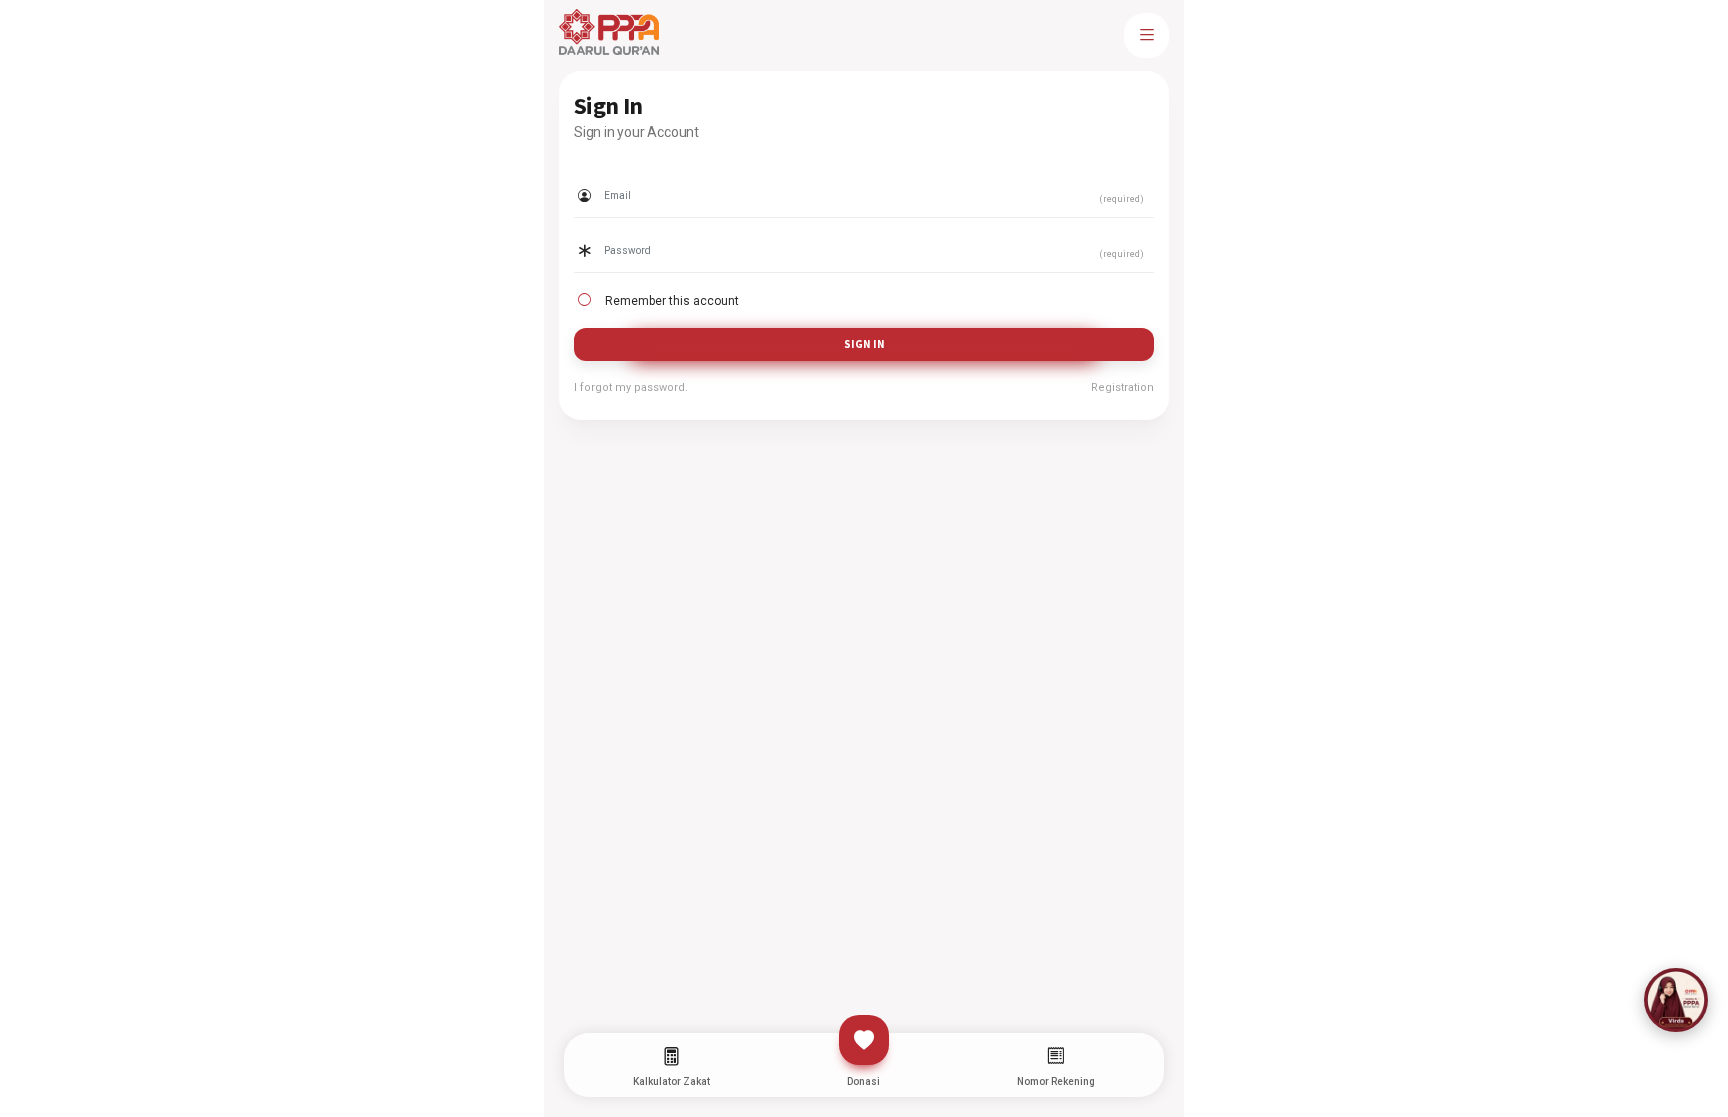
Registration (1122, 387)
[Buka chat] (1676, 1000)
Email (590, 175)
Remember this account (672, 301)
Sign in (864, 344)
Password (603, 230)
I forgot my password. (631, 387)
